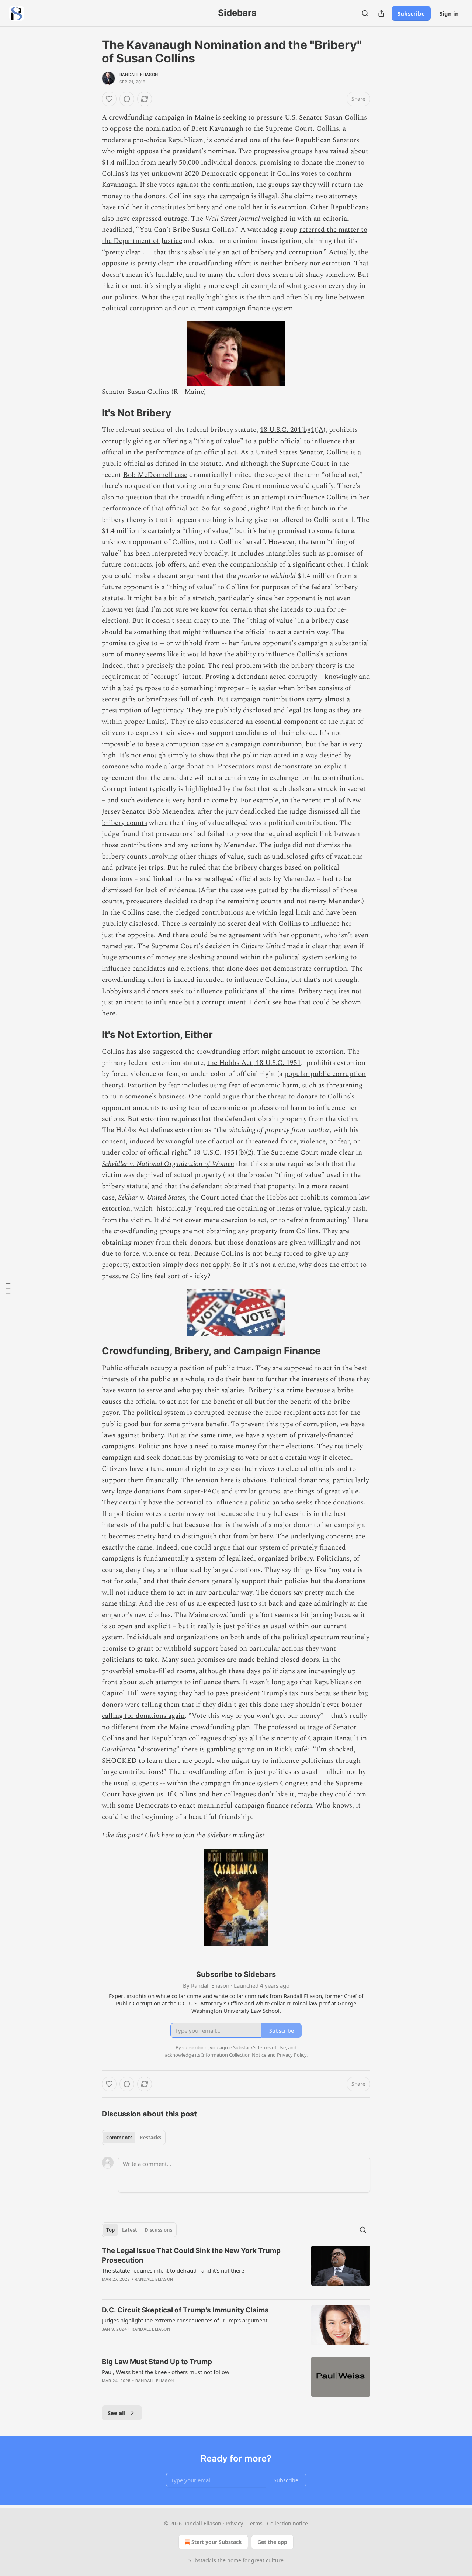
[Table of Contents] (8, 1288)
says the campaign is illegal (235, 196)
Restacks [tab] (150, 2138)
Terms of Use (272, 2047)
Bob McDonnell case (155, 475)
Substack (199, 2560)
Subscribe (411, 13)
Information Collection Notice (234, 2055)
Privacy (234, 2523)
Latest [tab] (130, 2230)
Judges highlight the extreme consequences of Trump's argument (185, 2320)
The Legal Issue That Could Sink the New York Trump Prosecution (191, 2255)
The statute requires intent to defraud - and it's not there (173, 2270)
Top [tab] (110, 2230)
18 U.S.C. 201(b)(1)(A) (293, 430)
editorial (336, 219)
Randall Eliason (139, 75)
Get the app (272, 2542)
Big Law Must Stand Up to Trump (157, 2362)
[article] (236, 2270)
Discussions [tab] (158, 2230)
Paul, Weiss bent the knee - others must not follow (166, 2372)
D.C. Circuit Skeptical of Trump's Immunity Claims (185, 2310)
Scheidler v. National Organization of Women (168, 1164)
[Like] (109, 99)
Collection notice (287, 2523)
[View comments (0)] (127, 99)
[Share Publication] (381, 13)
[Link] (91, 413)
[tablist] (134, 2138)
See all (117, 2413)
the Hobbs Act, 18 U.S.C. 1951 (254, 1063)
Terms (255, 2523)
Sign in (449, 13)
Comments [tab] (119, 2138)
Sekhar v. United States (152, 1198)
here (168, 1835)
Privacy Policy (292, 2055)
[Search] (365, 13)
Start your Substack (217, 2542)
